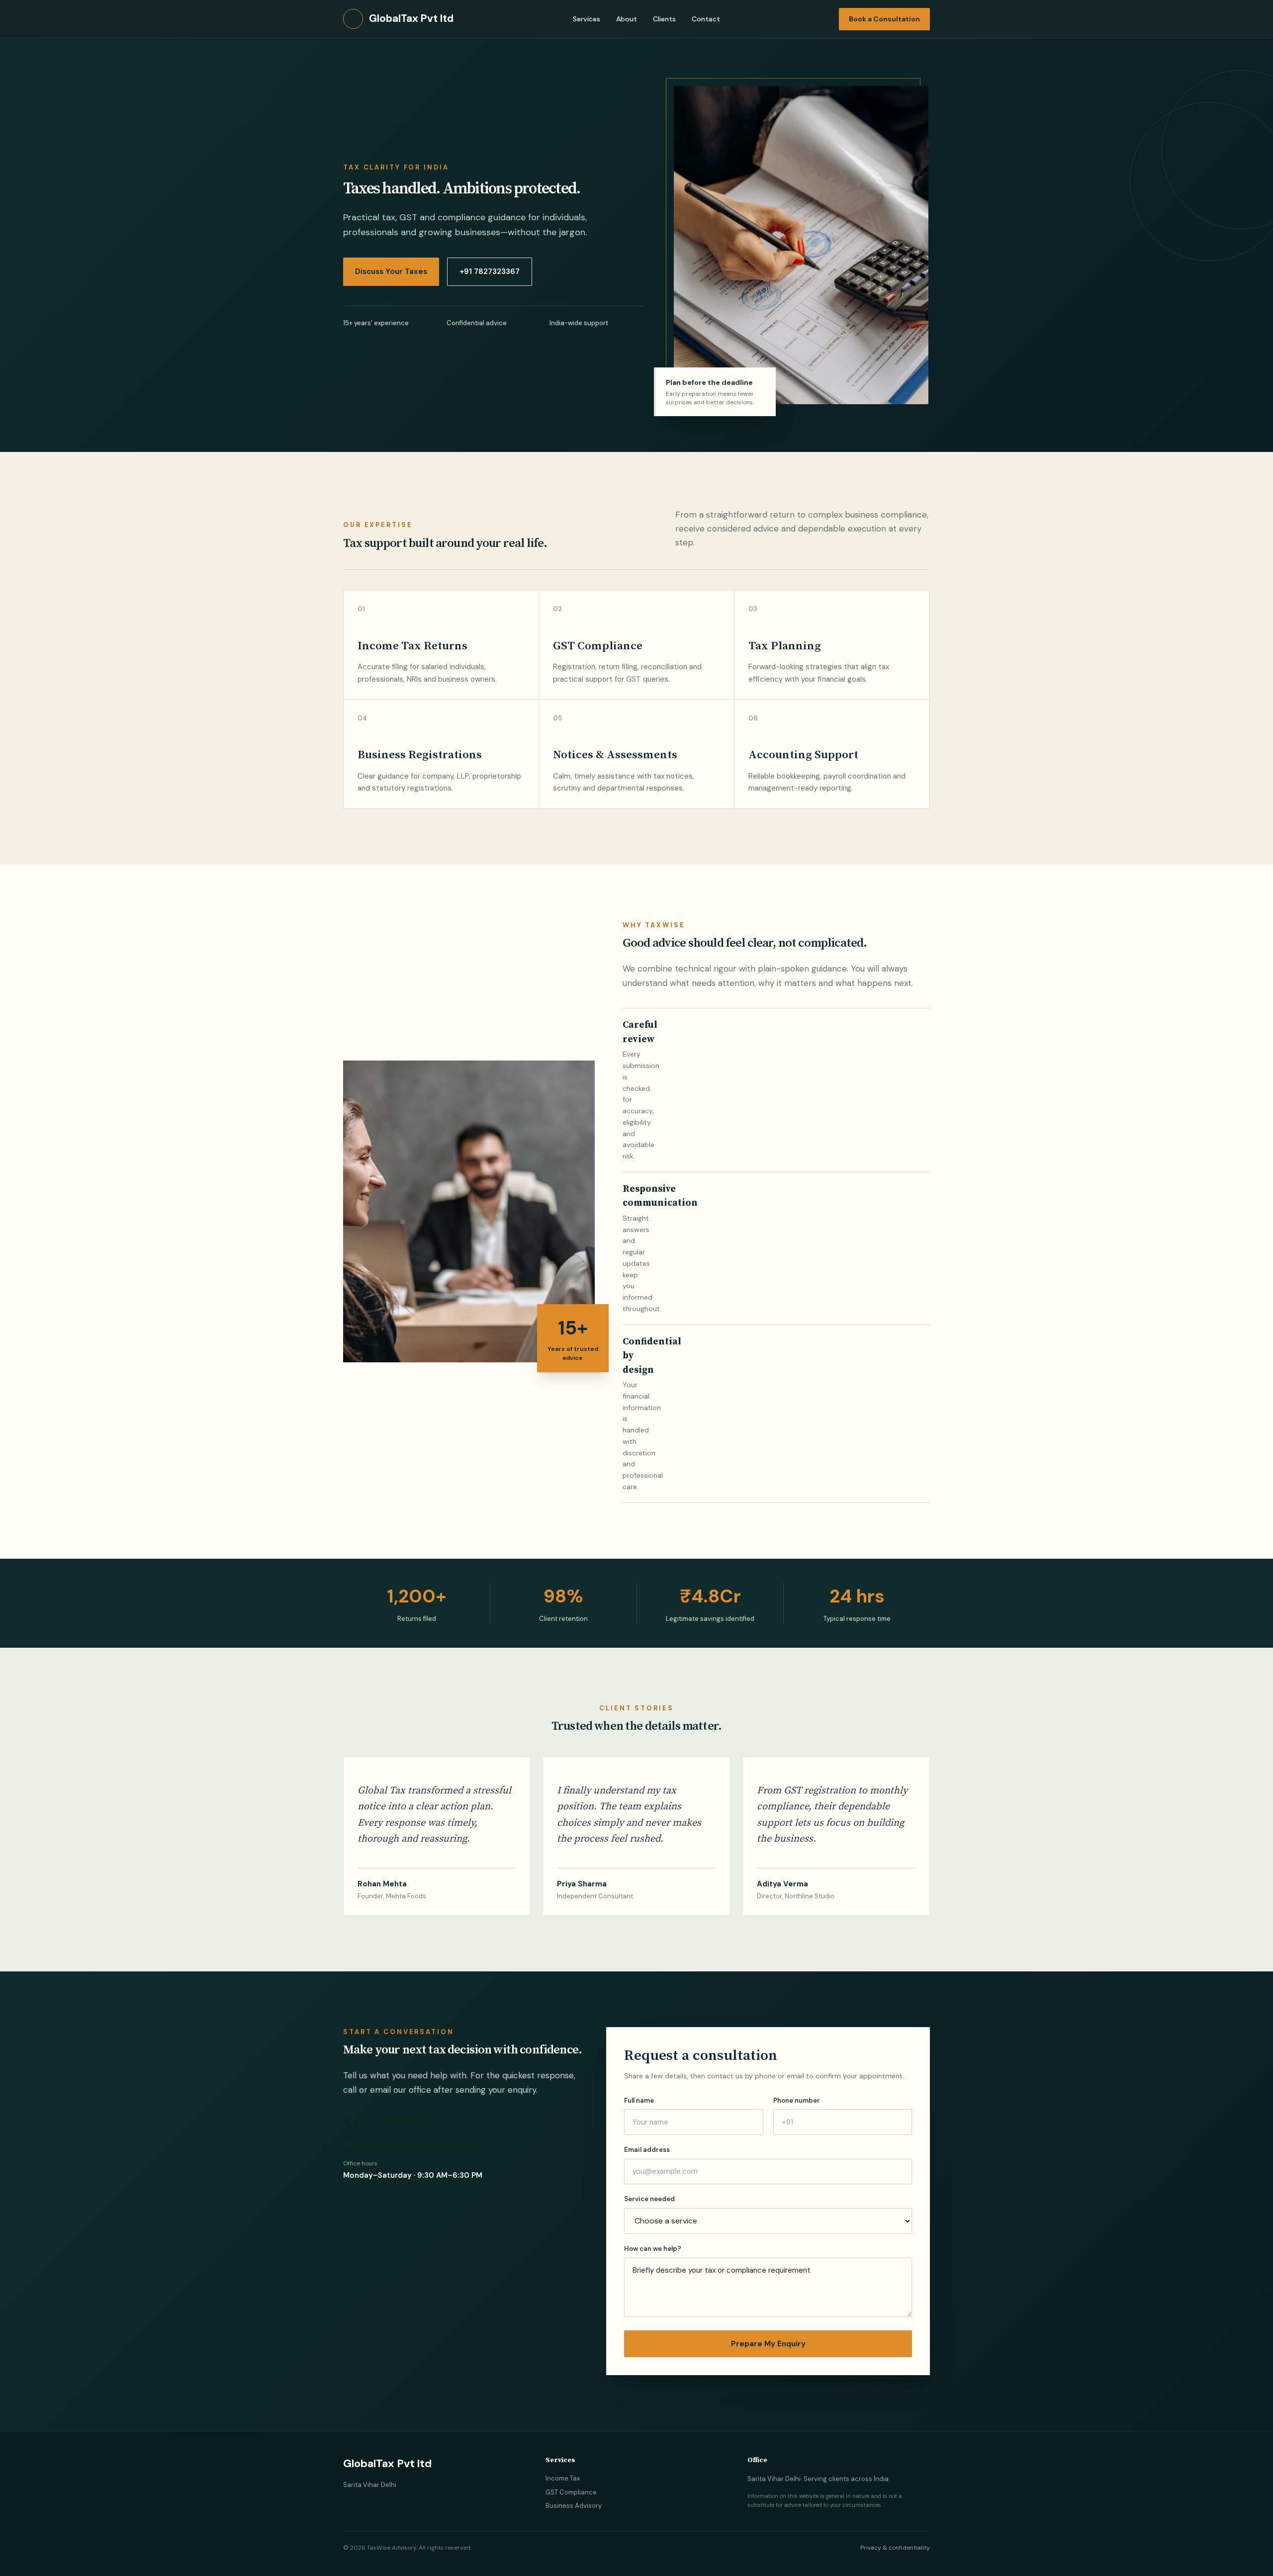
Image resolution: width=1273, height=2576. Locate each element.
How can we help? (653, 2249)
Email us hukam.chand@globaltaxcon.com (419, 2143)
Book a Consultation (884, 19)
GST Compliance (571, 2492)
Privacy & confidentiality (895, 2548)
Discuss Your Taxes (391, 271)
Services (587, 19)
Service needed (649, 2199)
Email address (647, 2150)
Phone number (797, 2100)
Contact (706, 19)
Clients (664, 19)
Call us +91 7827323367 (386, 2121)
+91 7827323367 (490, 271)
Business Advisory (574, 2506)
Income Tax (563, 2478)
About (627, 19)
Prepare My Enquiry (768, 2344)
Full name (639, 2100)
